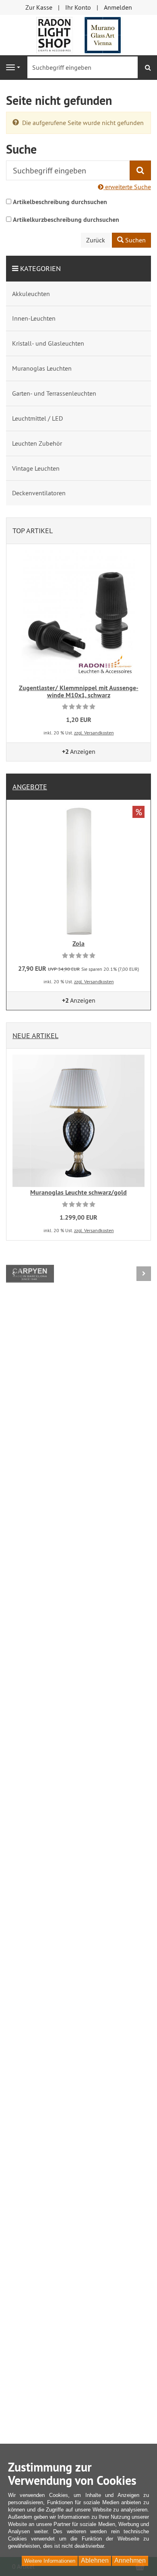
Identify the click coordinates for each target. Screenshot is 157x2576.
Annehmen (130, 2560)
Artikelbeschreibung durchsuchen (60, 202)
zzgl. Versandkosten (94, 733)
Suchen (135, 240)
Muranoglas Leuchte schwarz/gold (78, 1192)
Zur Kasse (39, 7)
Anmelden (118, 7)
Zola (78, 944)
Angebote (30, 787)
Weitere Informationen (50, 2561)
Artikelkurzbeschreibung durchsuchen (66, 220)
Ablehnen (95, 2560)
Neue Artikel (35, 1036)
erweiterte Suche (127, 187)
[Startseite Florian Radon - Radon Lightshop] (78, 34)
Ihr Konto (78, 7)
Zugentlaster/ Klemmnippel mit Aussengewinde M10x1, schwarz (79, 691)
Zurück (96, 240)
